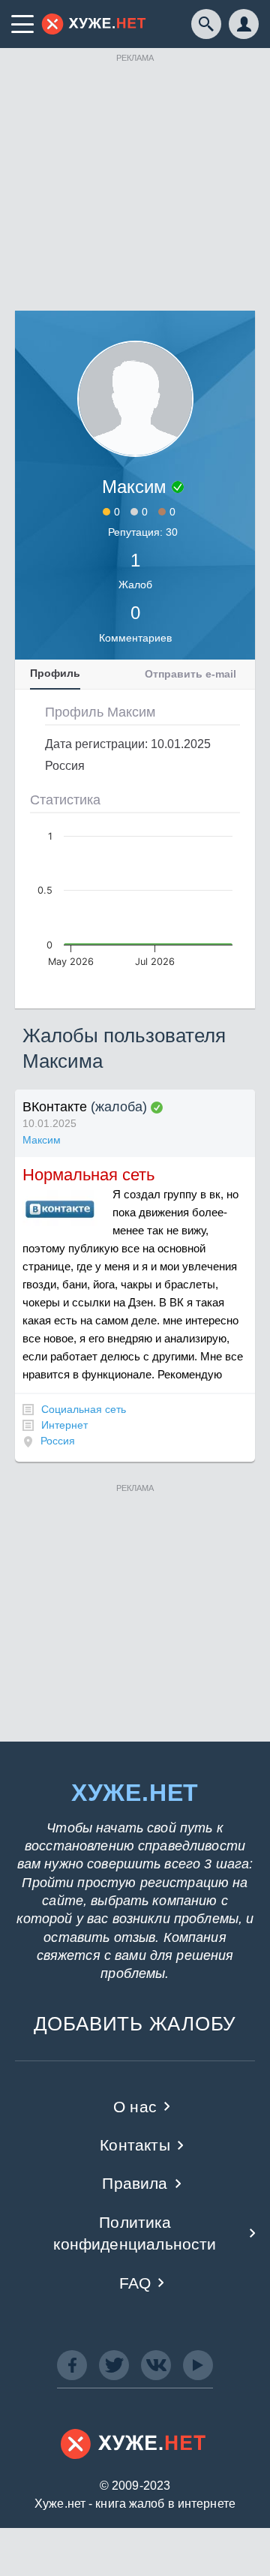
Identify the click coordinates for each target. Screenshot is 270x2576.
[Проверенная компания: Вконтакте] (157, 1108)
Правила (135, 2183)
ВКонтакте (55, 1107)
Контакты (135, 2145)
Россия (58, 1441)
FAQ (135, 2283)
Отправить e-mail (190, 674)
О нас (135, 2107)
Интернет (64, 1425)
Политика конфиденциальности (135, 2233)
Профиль (55, 673)
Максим (42, 1140)
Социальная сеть (84, 1409)
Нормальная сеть (88, 1175)
